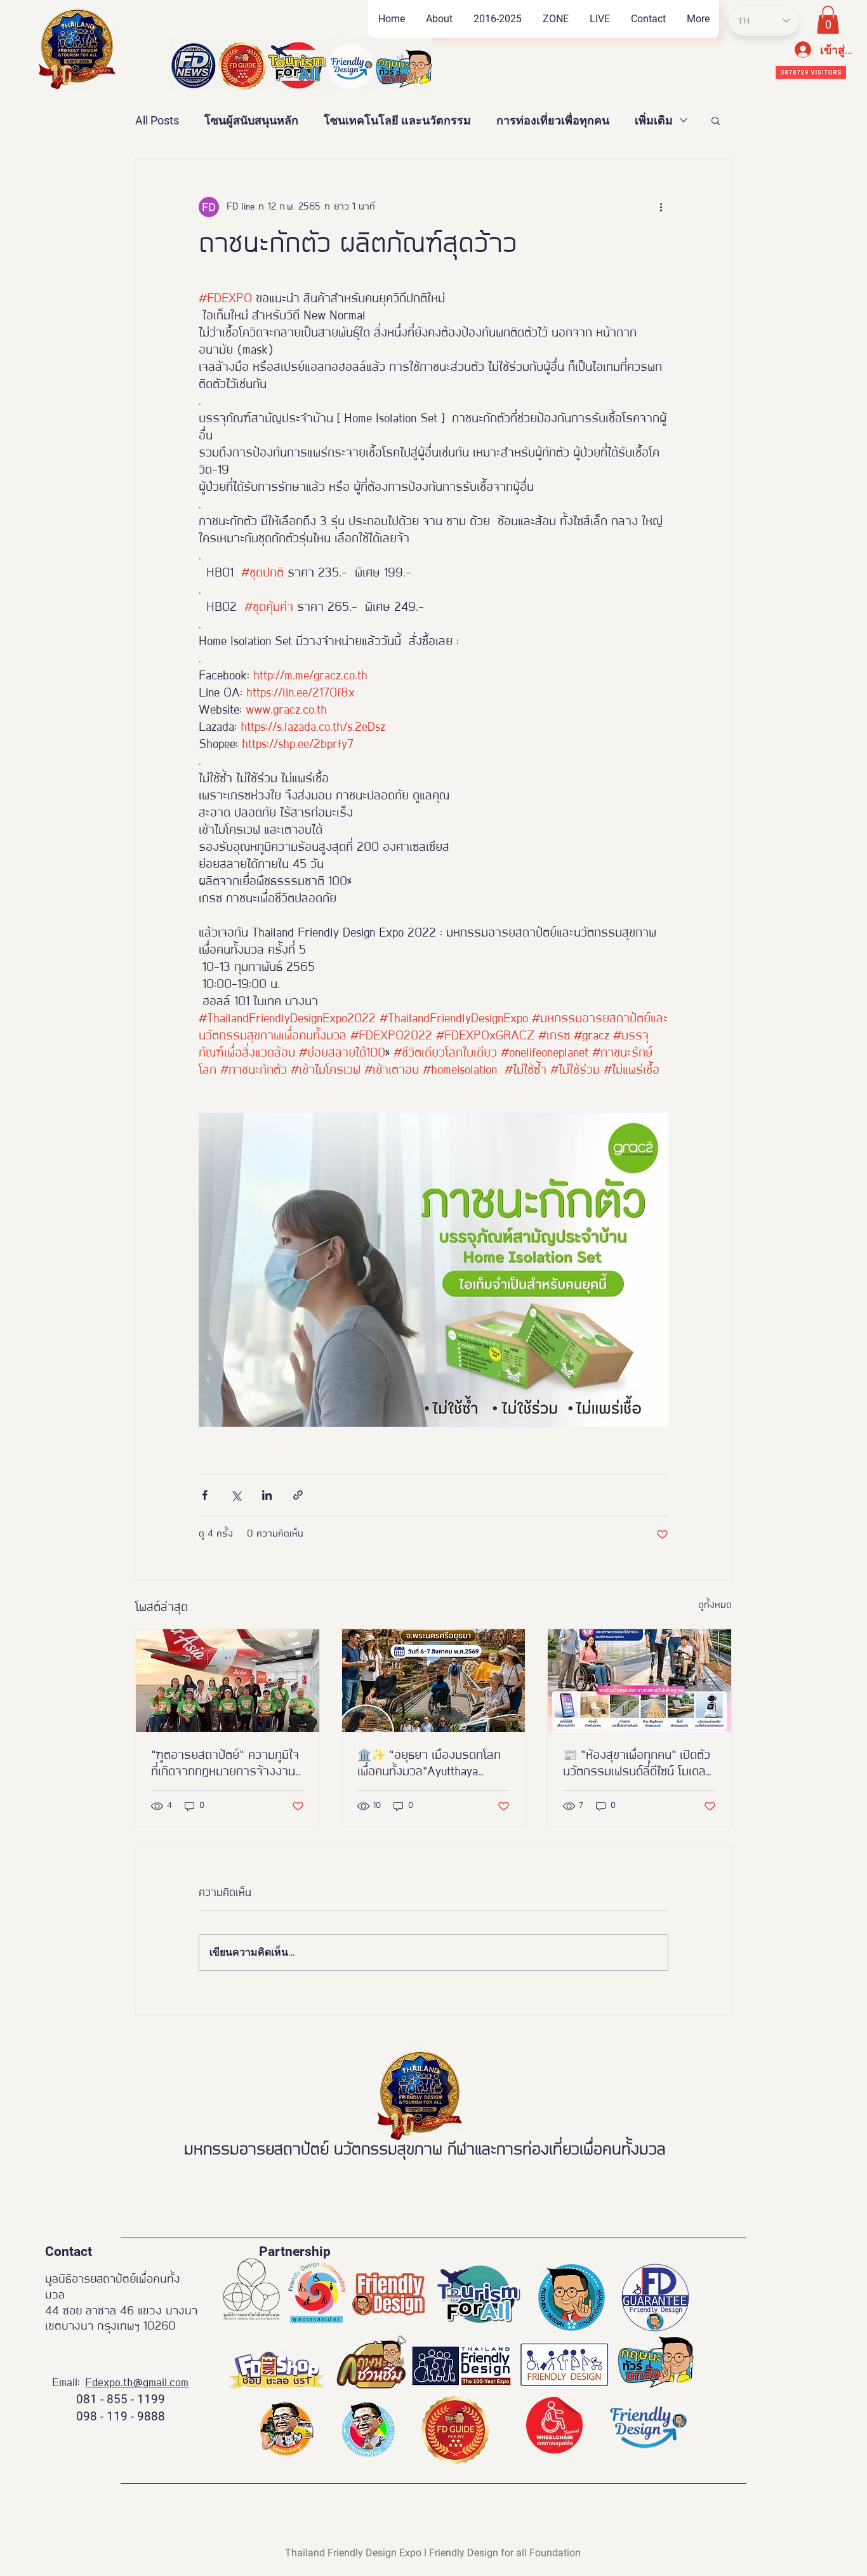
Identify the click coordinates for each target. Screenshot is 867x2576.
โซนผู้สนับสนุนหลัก (251, 120)
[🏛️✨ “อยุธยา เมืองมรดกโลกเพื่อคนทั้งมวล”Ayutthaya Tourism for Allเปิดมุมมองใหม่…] (434, 1681)
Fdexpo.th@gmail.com (137, 2383)
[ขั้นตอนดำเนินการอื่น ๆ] (661, 207)
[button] (555, 19)
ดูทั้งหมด (715, 1605)
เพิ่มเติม (654, 120)
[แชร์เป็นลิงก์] (298, 1495)
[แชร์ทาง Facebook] (205, 1495)
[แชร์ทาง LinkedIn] (267, 1495)
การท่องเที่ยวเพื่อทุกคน (553, 120)
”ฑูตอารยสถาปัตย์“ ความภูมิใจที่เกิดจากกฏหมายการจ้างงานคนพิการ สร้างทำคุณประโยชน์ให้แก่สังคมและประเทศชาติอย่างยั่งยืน (226, 1765)
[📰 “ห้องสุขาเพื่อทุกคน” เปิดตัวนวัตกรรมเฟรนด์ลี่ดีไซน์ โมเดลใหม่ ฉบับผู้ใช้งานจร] (639, 1681)
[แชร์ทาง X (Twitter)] (236, 1495)
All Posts (157, 120)
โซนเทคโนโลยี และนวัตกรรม (397, 120)
